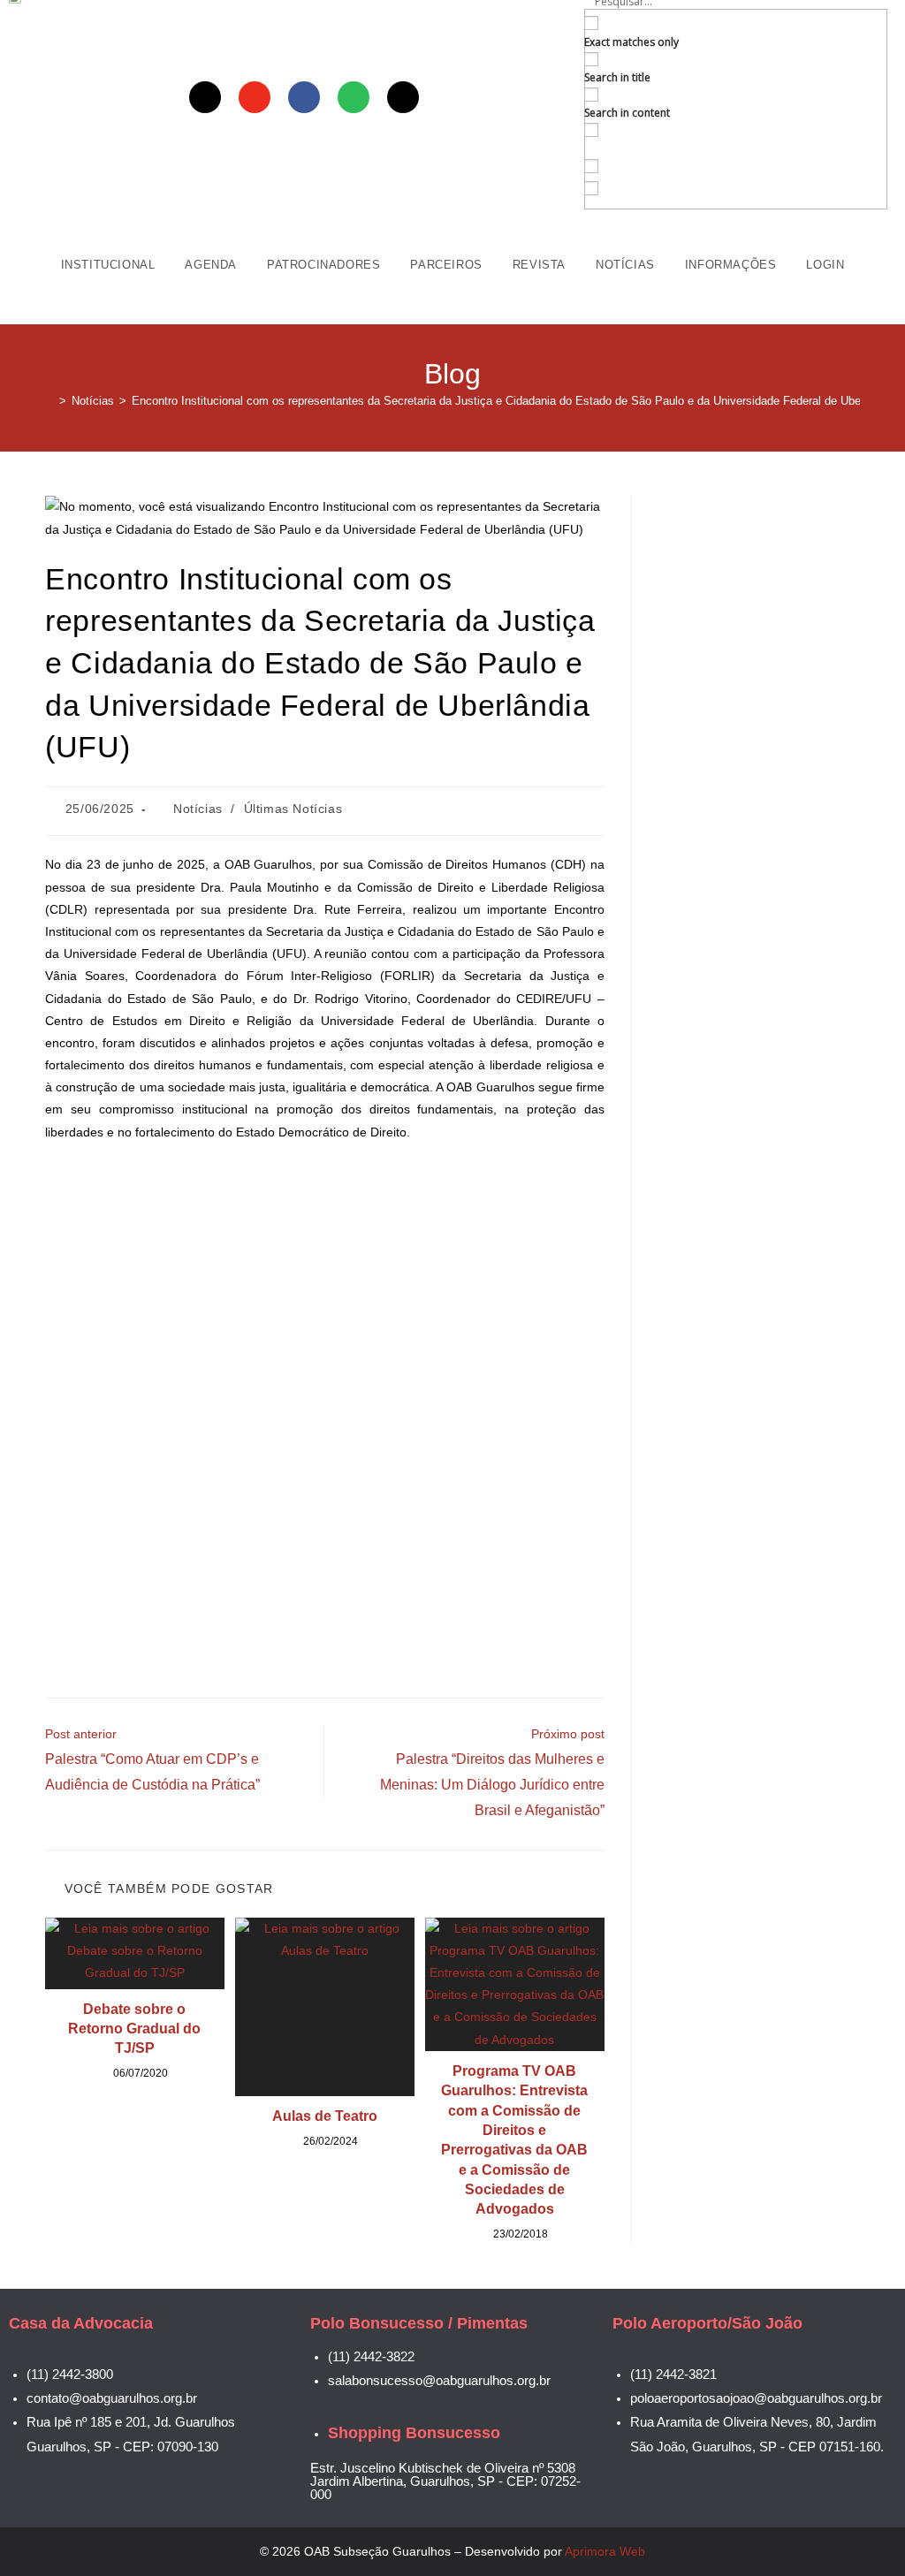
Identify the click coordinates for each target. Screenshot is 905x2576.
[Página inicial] (49, 401)
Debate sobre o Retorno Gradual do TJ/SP (134, 2029)
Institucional (108, 265)
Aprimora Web (605, 2551)
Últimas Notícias (293, 809)
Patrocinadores (323, 265)
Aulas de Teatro (325, 2116)
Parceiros (446, 265)
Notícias (625, 265)
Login (825, 265)
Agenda (211, 265)
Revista (539, 265)
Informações (731, 265)
